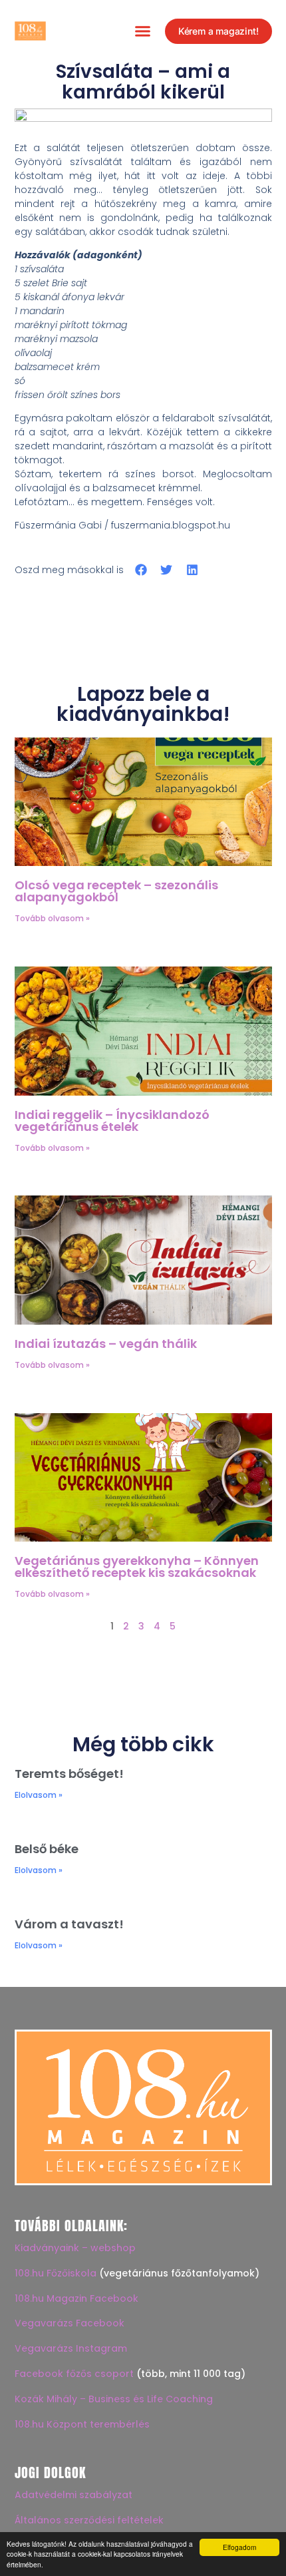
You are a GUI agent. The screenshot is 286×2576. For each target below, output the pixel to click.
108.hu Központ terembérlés (82, 2424)
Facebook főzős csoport (74, 2374)
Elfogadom (239, 2547)
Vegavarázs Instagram (71, 2348)
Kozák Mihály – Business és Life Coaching (114, 2399)
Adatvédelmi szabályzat (73, 2495)
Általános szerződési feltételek (89, 2520)
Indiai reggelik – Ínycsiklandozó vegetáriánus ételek (112, 1121)
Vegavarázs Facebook (70, 2323)
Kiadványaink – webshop (75, 2248)
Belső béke (47, 1849)
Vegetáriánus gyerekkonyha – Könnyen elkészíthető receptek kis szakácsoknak (137, 1567)
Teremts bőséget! (69, 1774)
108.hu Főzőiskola (56, 2273)
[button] (142, 31)
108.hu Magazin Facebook (76, 2298)
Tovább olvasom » (52, 918)
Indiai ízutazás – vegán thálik (106, 1344)
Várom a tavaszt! (69, 1924)
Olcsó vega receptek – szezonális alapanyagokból (116, 891)
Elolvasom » (39, 1795)
